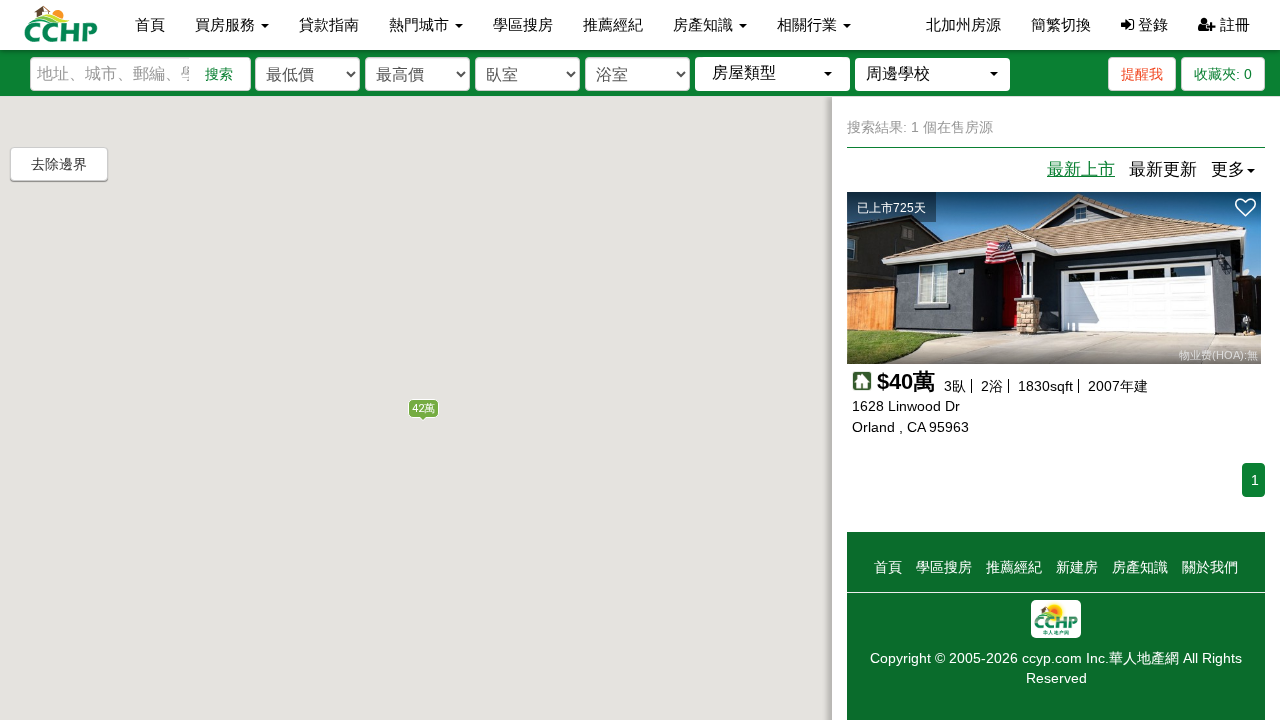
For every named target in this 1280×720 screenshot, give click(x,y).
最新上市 (1081, 169)
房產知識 (1140, 567)
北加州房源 (963, 24)
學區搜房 (523, 24)
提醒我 (1142, 74)
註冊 (1233, 24)
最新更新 (1163, 169)
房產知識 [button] (705, 24)
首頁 (150, 24)
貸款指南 (329, 24)
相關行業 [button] (809, 24)
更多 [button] (1228, 169)
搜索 (219, 74)
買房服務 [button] (227, 24)
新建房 (1077, 567)
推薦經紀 (613, 24)
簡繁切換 (1061, 24)
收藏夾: (1223, 74)
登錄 (1151, 24)
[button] (772, 73)
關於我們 (1210, 567)
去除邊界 (59, 164)
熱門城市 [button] (421, 24)
